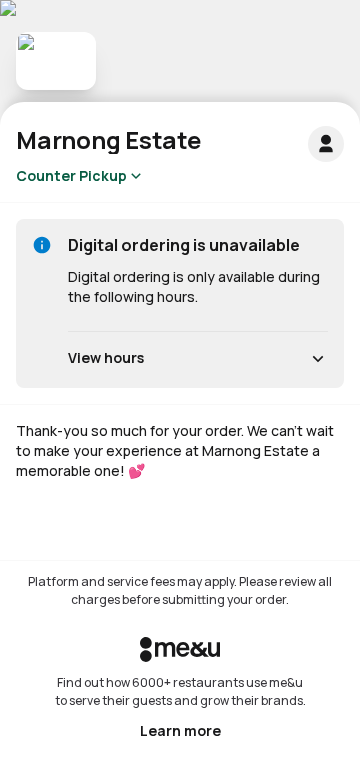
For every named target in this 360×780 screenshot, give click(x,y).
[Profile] (326, 144)
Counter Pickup (71, 175)
